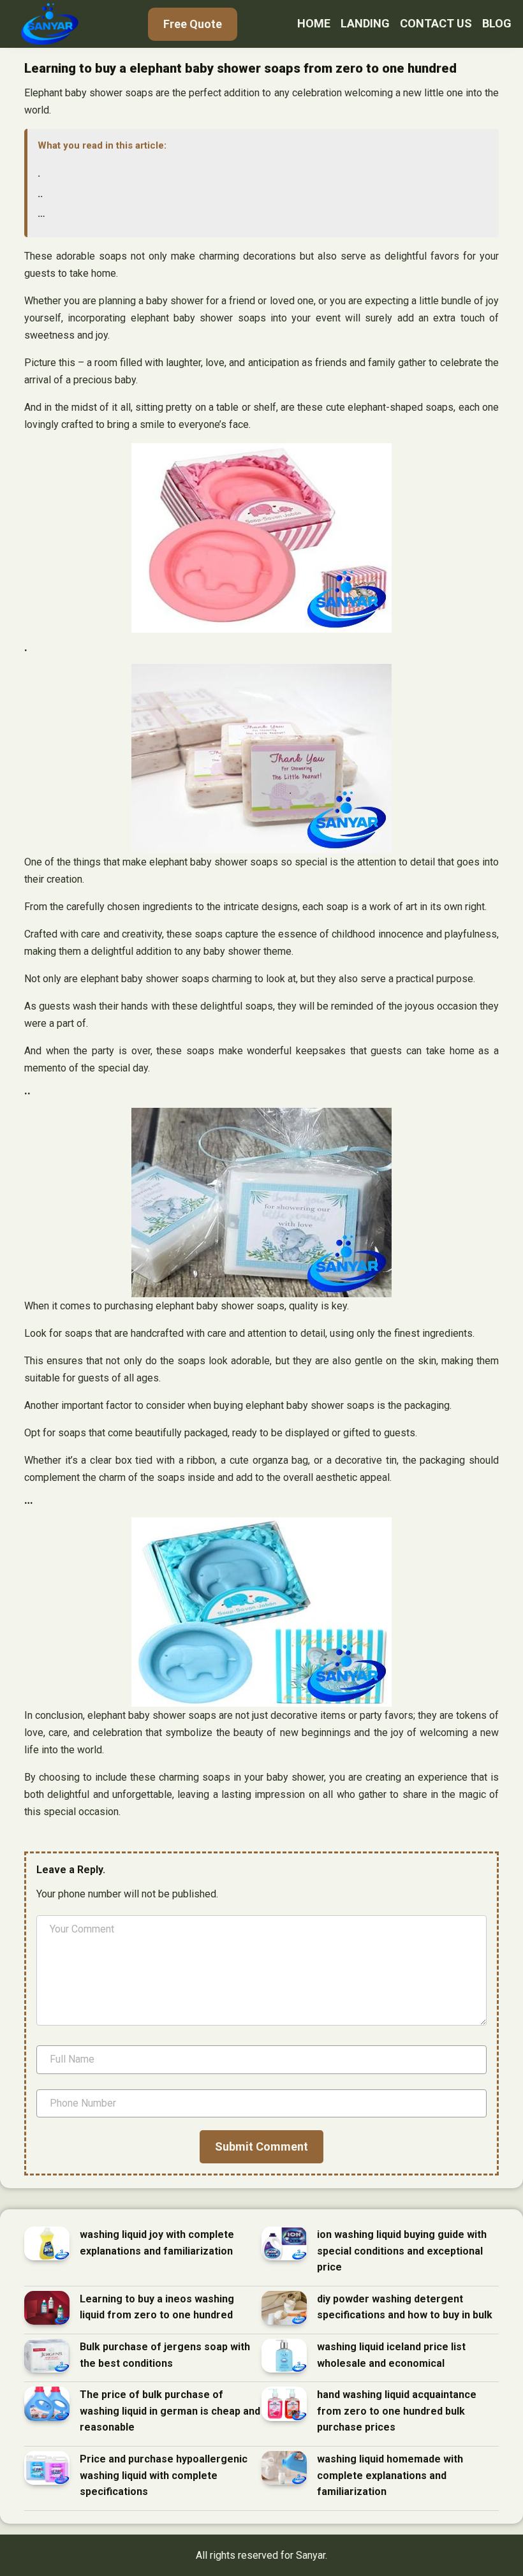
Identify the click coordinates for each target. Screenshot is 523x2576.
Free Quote (193, 24)
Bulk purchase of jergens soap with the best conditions (165, 2355)
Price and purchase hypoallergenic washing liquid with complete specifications (164, 2475)
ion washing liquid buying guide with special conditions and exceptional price (402, 2251)
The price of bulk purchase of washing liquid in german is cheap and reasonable (170, 2411)
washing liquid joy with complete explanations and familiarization (157, 2243)
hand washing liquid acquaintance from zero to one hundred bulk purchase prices (397, 2411)
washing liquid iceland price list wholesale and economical (391, 2355)
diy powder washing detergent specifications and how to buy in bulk (405, 2307)
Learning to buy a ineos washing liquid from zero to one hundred (157, 2307)
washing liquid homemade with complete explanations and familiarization (390, 2475)
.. (40, 194)
